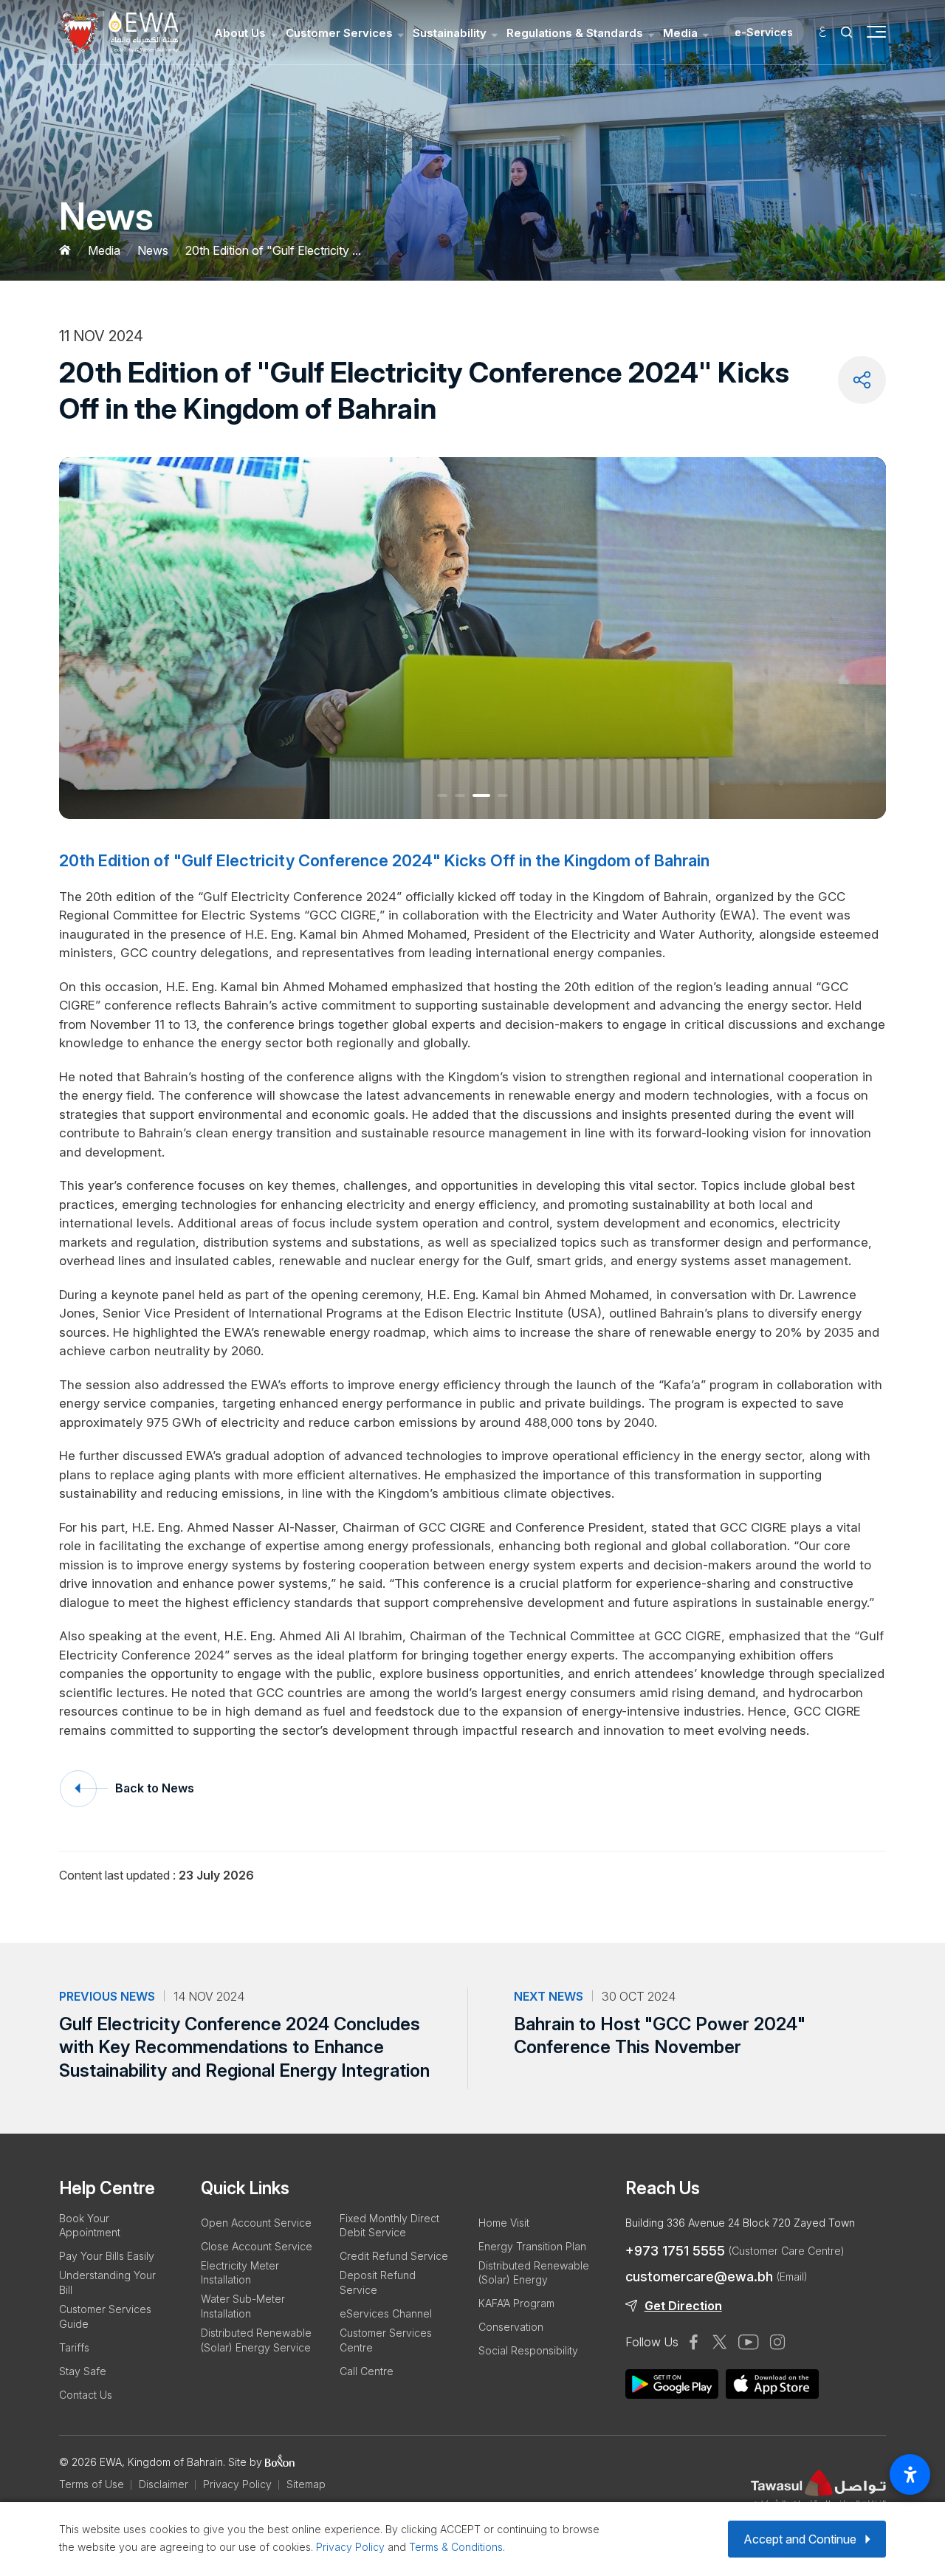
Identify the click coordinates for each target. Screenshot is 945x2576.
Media (680, 33)
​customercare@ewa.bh (716, 2277)
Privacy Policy (237, 2484)
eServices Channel (386, 2313)
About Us (240, 33)
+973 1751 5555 (735, 2251)
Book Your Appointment (90, 2226)
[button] (442, 795)
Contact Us (86, 2395)
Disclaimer (164, 2484)
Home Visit (504, 2223)
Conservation (511, 2327)
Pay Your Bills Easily (107, 2256)
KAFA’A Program (516, 2303)
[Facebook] (694, 2342)
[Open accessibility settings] (910, 2474)
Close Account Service (257, 2246)
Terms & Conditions (456, 2547)
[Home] (65, 251)
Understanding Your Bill (107, 2282)
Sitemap (306, 2484)
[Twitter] (720, 2342)
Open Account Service (256, 2223)
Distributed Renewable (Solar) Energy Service (256, 2340)
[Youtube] (749, 2342)
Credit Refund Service (394, 2256)
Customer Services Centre (386, 2340)
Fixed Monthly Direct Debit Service (389, 2226)
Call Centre (367, 2371)
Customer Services (339, 33)
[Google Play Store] (772, 2384)
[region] (472, 1867)
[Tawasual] (818, 2493)
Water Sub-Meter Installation (243, 2306)
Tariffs (74, 2347)
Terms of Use (92, 2484)
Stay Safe (83, 2371)
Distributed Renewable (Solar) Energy (534, 2273)
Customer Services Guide (105, 2316)
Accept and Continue (800, 2539)
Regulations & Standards (575, 33)
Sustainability (450, 33)
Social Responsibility (528, 2350)
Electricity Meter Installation (240, 2273)
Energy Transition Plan (532, 2246)
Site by (247, 2462)
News (153, 250)
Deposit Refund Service (378, 2282)
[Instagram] (777, 2342)
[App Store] (672, 2384)
